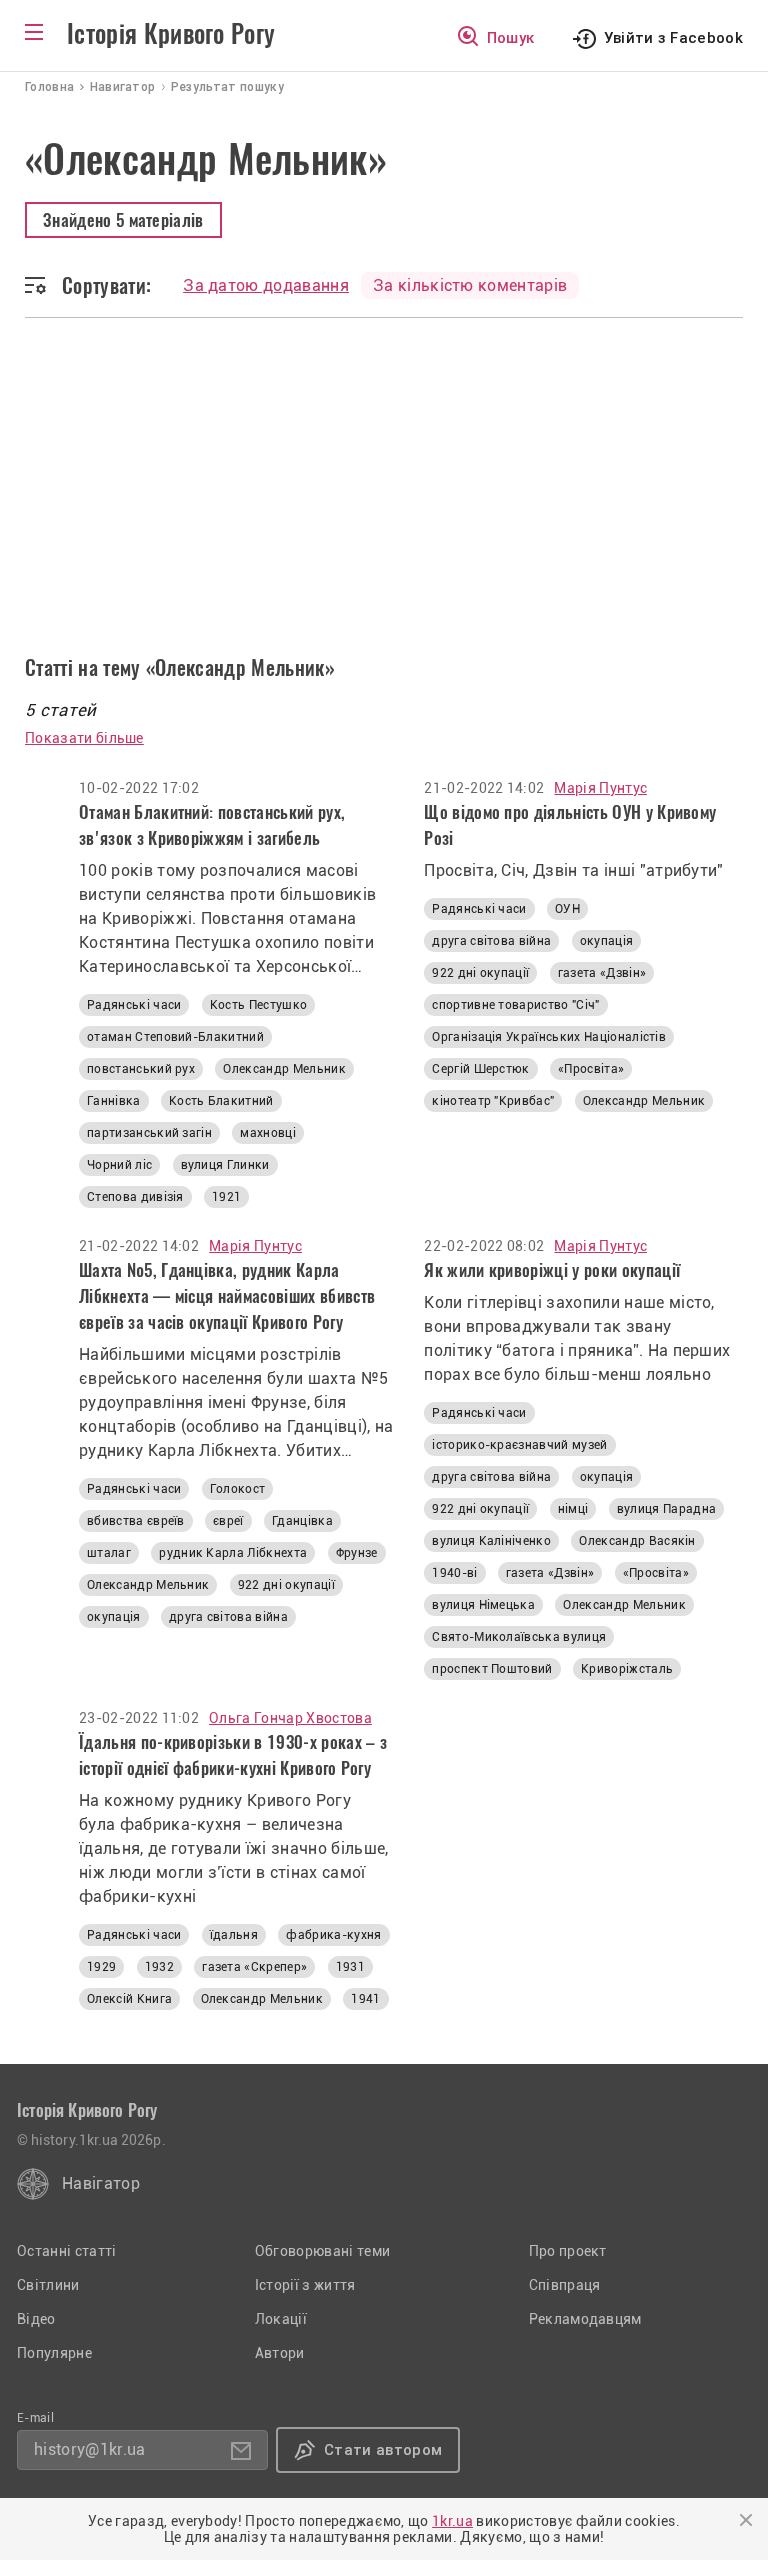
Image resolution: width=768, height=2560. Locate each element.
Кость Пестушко (258, 1005)
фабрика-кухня (333, 1935)
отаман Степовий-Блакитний (175, 1037)
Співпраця (565, 2285)
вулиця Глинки (225, 1165)
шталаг (109, 1553)
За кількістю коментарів (470, 285)
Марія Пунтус (600, 788)
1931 (350, 1967)
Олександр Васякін (637, 1541)
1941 (365, 1999)
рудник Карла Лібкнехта (233, 1553)
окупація (607, 941)
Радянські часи (134, 1005)
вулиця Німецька (483, 1605)
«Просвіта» (591, 1069)
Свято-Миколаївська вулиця (519, 1637)
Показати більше (84, 738)
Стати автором (383, 2450)
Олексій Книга (129, 1999)
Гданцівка (302, 1521)
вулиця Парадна (666, 1509)
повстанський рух (141, 1069)
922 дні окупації (480, 973)
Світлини (48, 2285)
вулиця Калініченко (491, 1541)
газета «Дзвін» (602, 973)
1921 (226, 1197)
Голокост (238, 1489)
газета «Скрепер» (254, 1967)
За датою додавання (266, 285)
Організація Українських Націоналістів (549, 1037)
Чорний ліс (119, 1165)
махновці (268, 1133)
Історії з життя (305, 2285)
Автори (280, 2353)
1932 (159, 1967)
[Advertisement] (384, 503)
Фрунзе (357, 1553)
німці (573, 1509)
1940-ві (454, 1573)
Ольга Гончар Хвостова (290, 1718)
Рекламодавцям (585, 2319)
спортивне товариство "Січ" (515, 1005)
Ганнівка (114, 1101)
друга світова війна (491, 941)
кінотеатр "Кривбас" (493, 1101)
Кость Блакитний (221, 1101)
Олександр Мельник (284, 1069)
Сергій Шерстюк (480, 1069)
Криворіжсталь (627, 1669)
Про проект (568, 2251)
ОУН (567, 909)
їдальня (234, 1935)
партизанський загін (149, 1133)
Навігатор (101, 2183)
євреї (228, 1521)
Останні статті (66, 2251)
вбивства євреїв (136, 1521)
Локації (281, 2319)
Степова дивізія (135, 1197)
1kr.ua (452, 2521)
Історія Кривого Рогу (171, 34)
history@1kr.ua (89, 2449)
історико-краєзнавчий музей (519, 1445)
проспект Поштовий (492, 1669)
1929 (101, 1967)
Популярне (54, 2353)
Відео (36, 2319)
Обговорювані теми (322, 2251)
